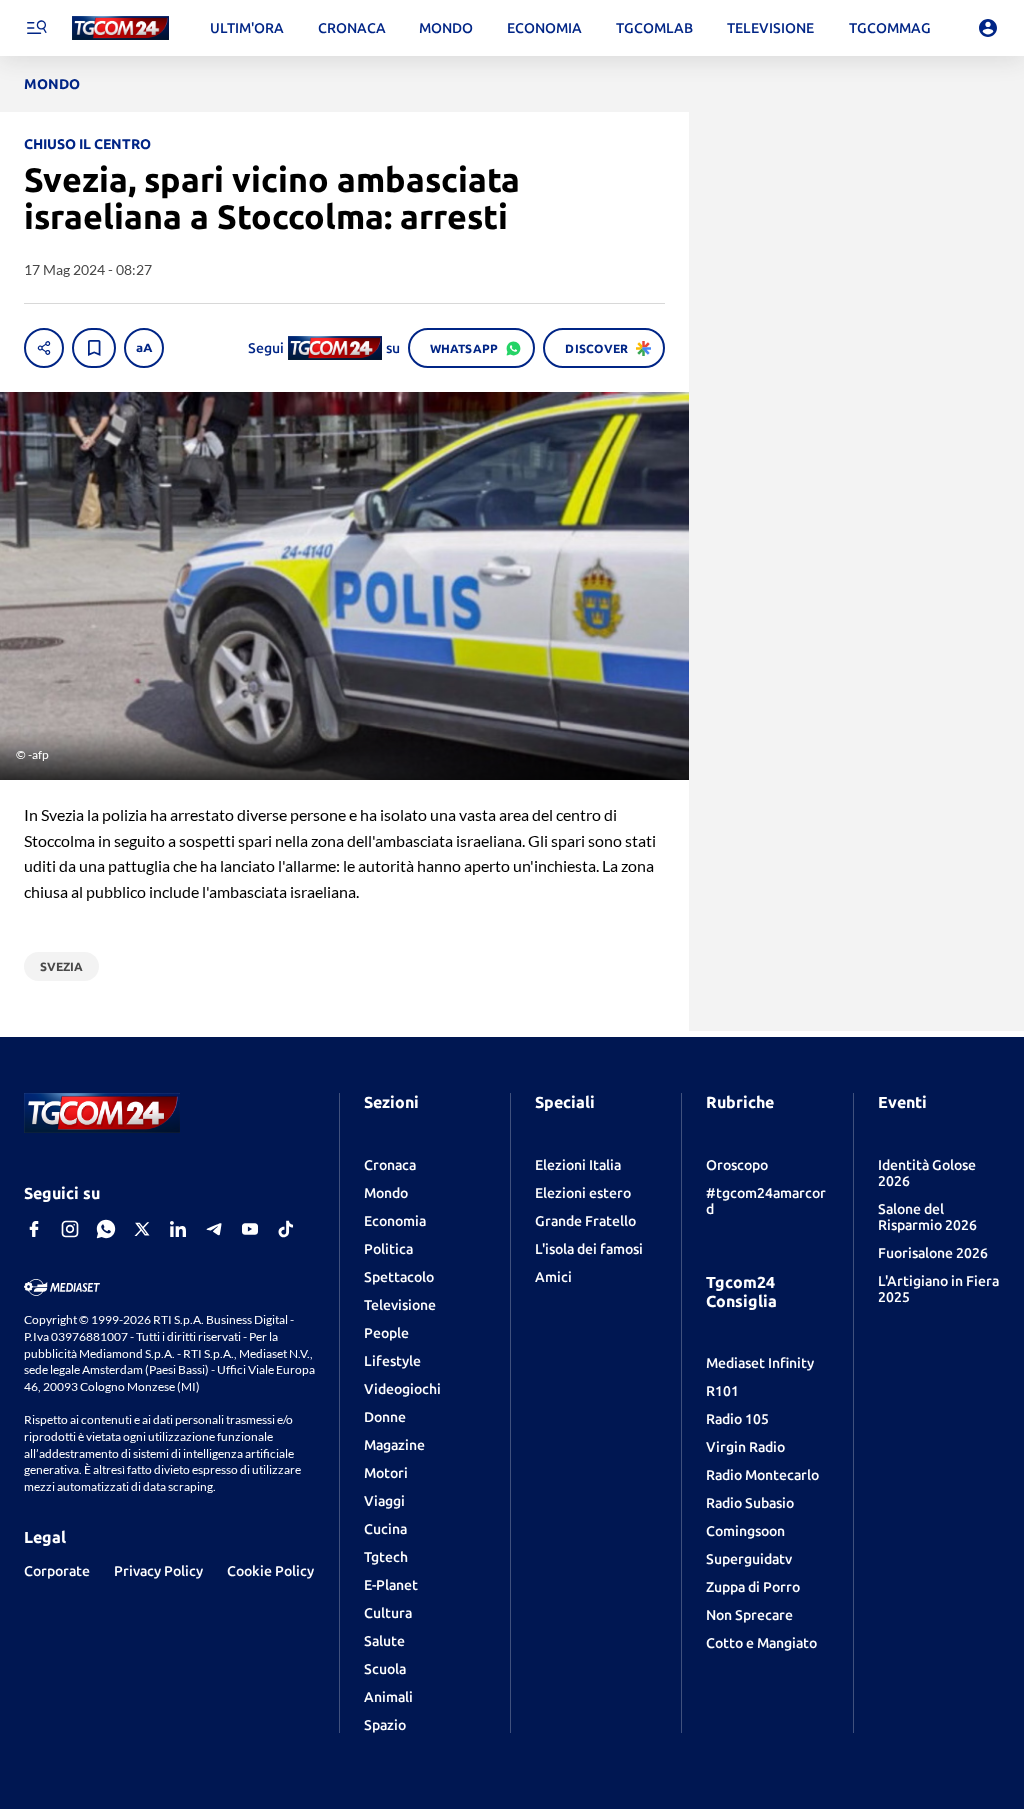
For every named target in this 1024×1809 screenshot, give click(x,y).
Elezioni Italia (578, 1165)
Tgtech (386, 1557)
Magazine (394, 1445)
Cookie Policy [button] (270, 1571)
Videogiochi (402, 1389)
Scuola (385, 1669)
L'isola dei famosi (589, 1249)
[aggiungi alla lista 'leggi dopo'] (94, 348)
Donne (385, 1417)
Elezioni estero (583, 1193)
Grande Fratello (585, 1221)
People (386, 1333)
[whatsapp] (106, 1229)
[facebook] (34, 1229)
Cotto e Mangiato (761, 1643)
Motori (386, 1473)
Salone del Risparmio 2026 (927, 1217)
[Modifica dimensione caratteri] (144, 348)
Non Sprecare (749, 1615)
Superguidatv (749, 1559)
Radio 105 (737, 1419)
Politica (388, 1249)
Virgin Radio (745, 1447)
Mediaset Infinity (760, 1363)
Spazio (385, 1725)
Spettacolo (399, 1277)
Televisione (400, 1305)
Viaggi (384, 1501)
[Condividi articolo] (44, 348)
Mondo (386, 1193)
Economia (395, 1221)
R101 (722, 1391)
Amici (553, 1277)
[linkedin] (178, 1229)
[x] (142, 1229)
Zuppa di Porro (753, 1587)
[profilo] (988, 28)
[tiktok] (286, 1229)
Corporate (57, 1571)
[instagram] (70, 1229)
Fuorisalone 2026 (933, 1253)
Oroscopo (737, 1165)
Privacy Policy (158, 1571)
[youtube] (250, 1229)
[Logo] (120, 28)
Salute (384, 1641)
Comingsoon (745, 1531)
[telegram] (214, 1229)
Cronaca (390, 1165)
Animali (388, 1697)
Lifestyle (392, 1361)
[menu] (36, 28)
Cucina (385, 1529)
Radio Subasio (750, 1503)
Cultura (388, 1613)
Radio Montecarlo (762, 1475)
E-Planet (391, 1585)
